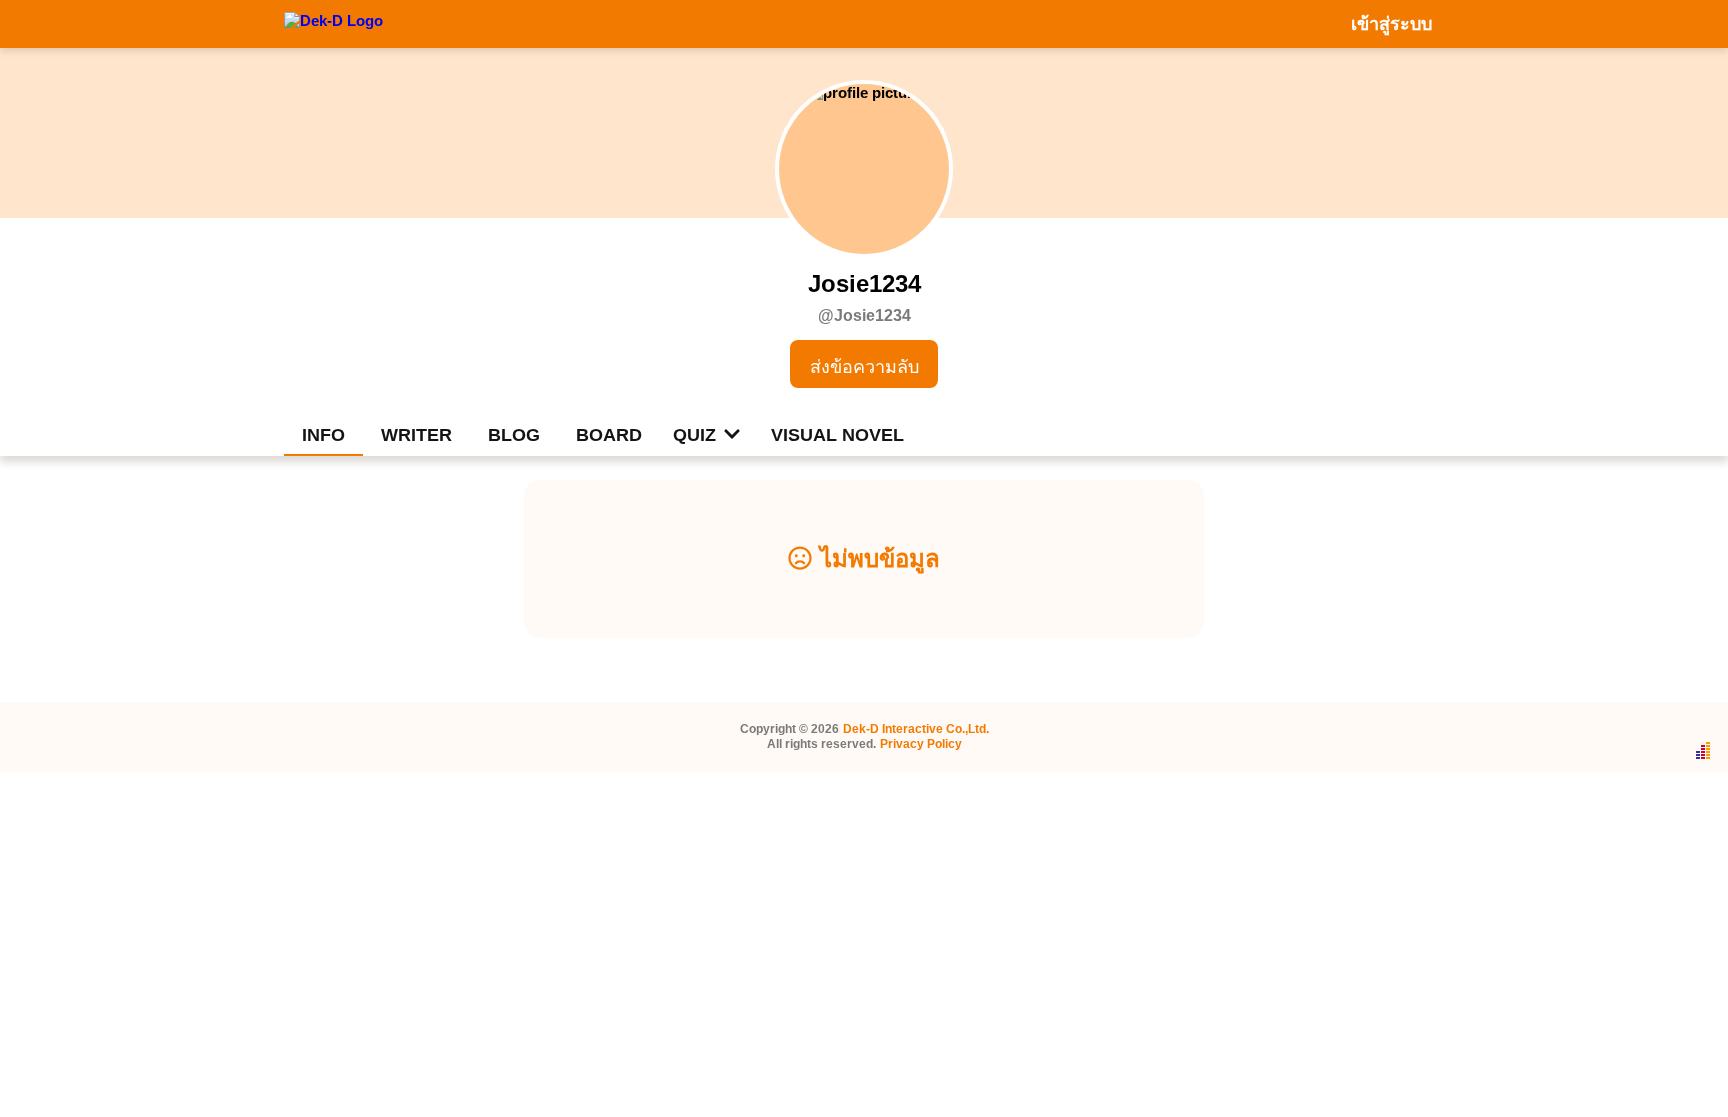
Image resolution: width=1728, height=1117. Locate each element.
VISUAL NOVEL (837, 435)
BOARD (609, 435)
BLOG (514, 435)
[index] (333, 23)
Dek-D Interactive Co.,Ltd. (916, 729)
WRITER (416, 435)
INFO (323, 435)
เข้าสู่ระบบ (1391, 24)
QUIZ (694, 435)
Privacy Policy (921, 744)
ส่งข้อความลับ (864, 367)
